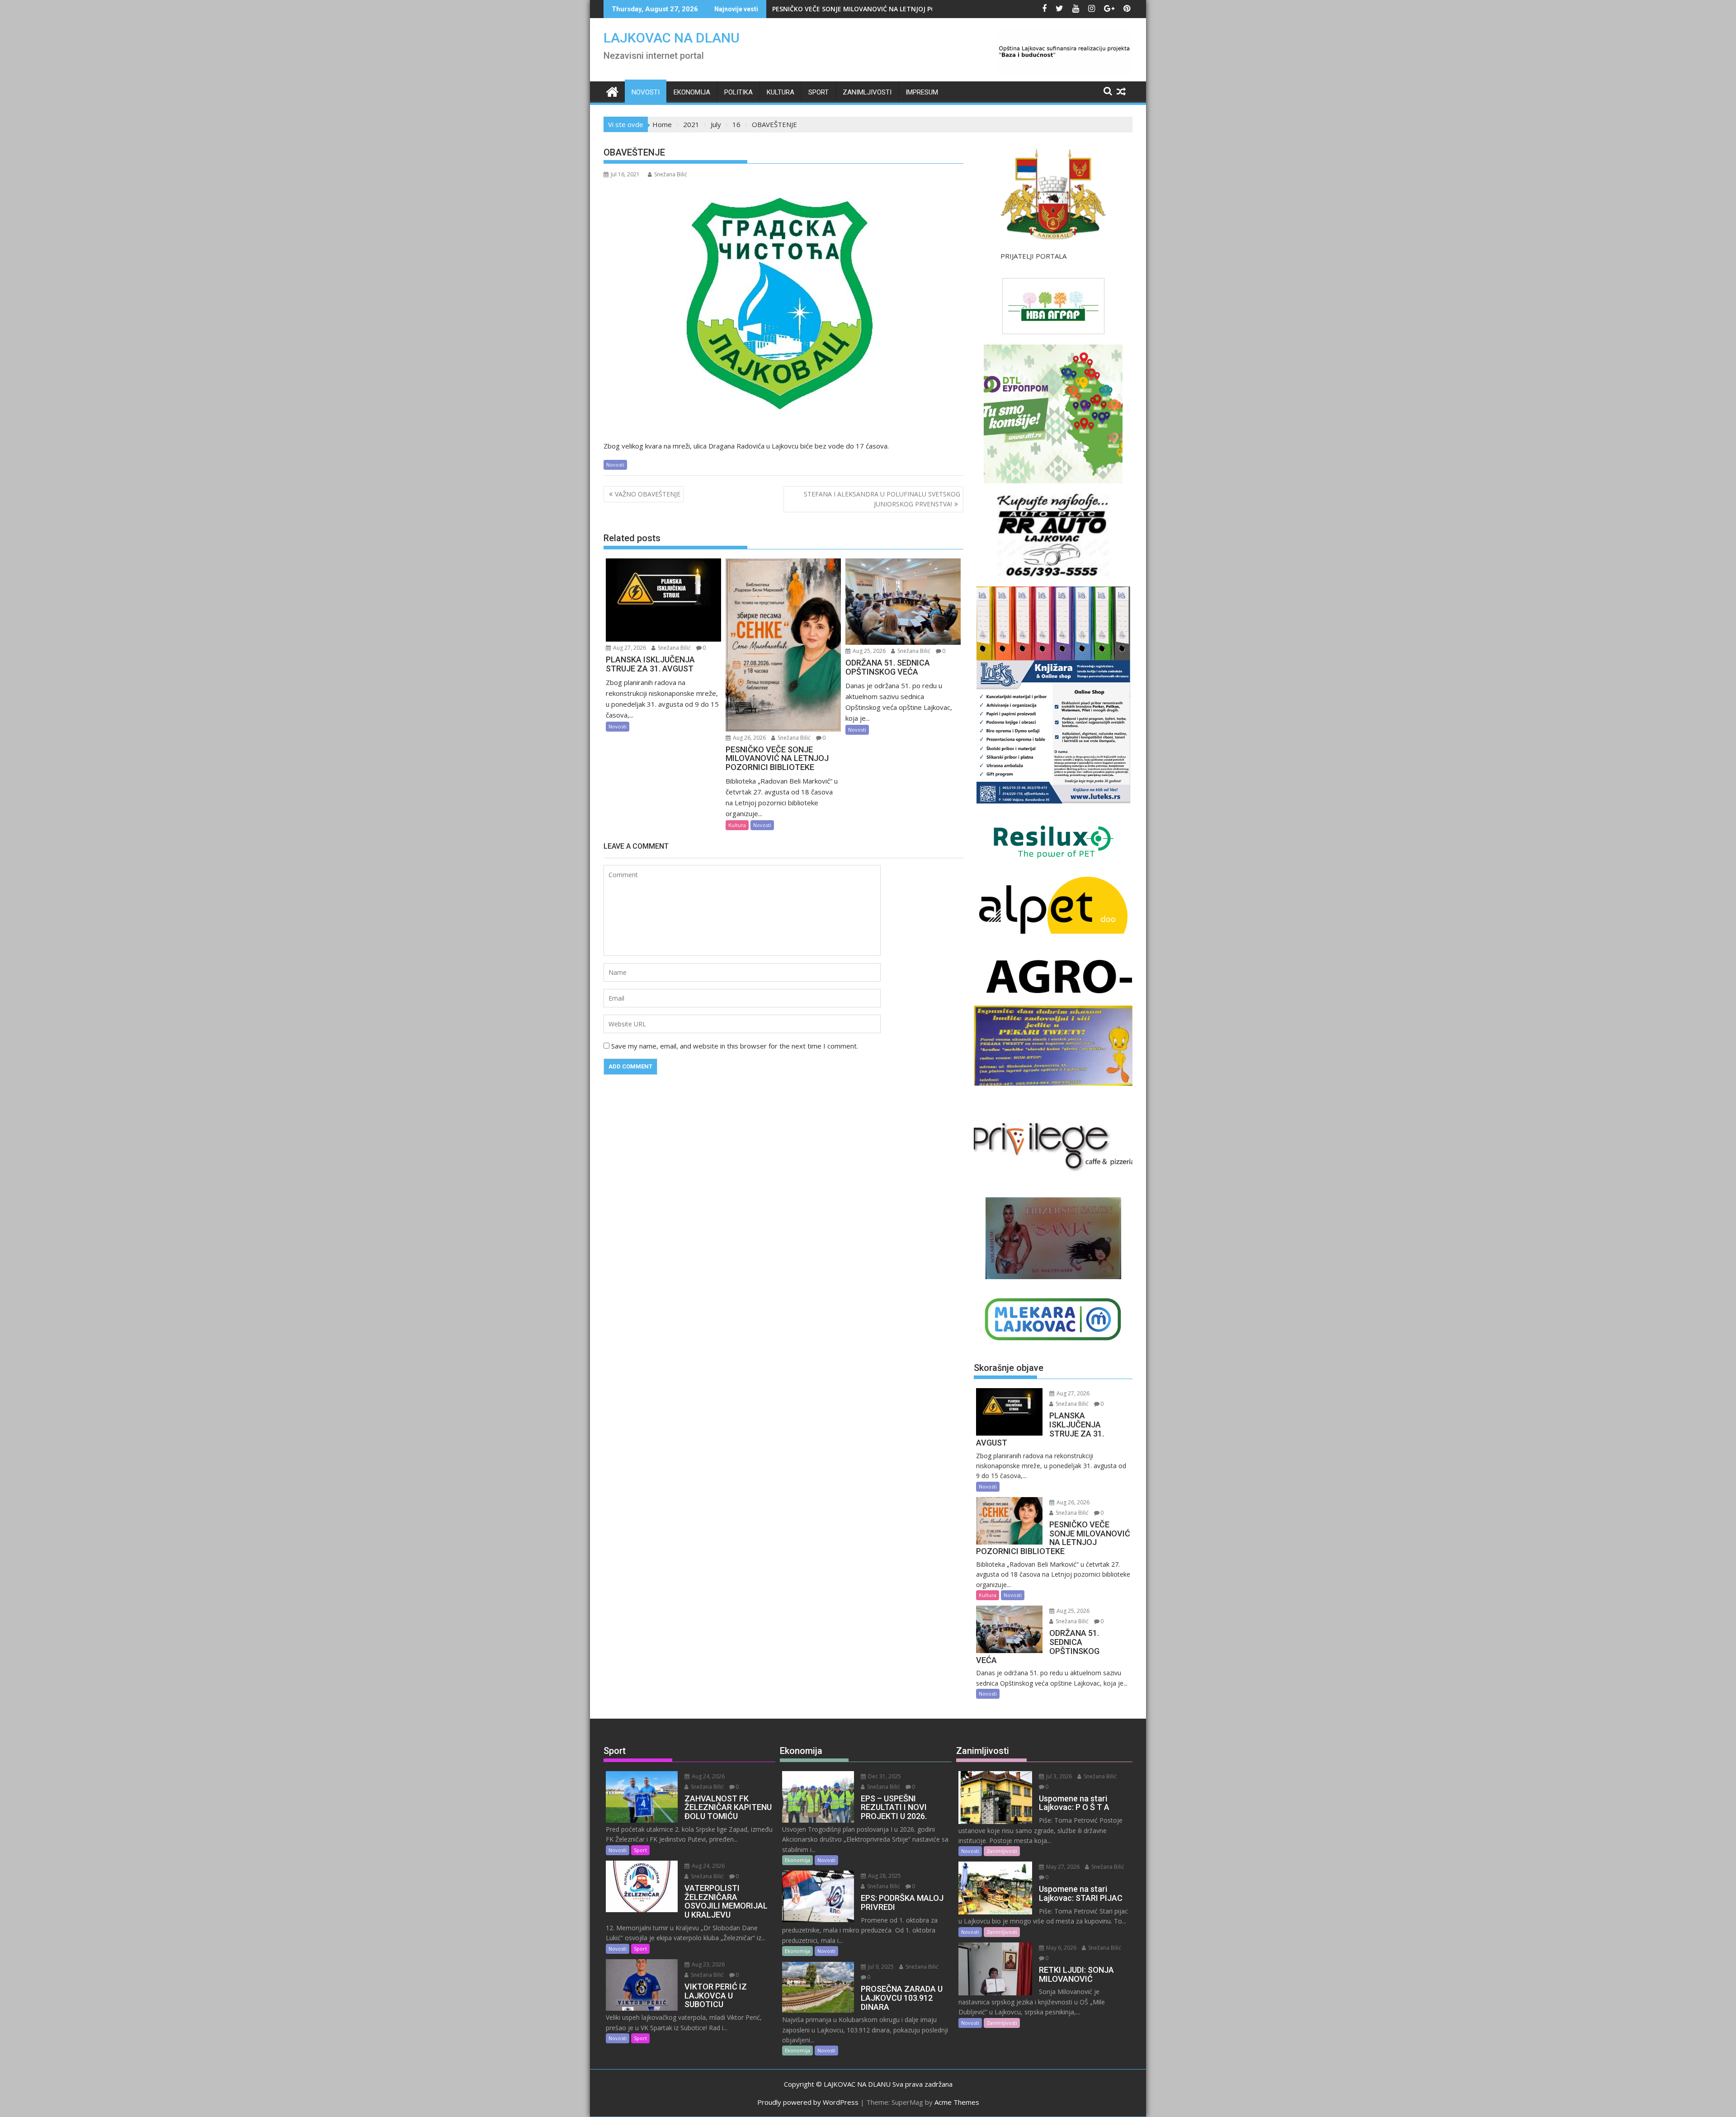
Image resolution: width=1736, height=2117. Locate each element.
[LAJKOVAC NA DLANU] (612, 91)
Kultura (781, 92)
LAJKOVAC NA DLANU (672, 38)
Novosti (646, 92)
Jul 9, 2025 (880, 1967)
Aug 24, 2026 (708, 1776)
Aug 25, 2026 (868, 651)
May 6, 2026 (1061, 1948)
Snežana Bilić (671, 174)
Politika (738, 92)
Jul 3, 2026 (1058, 1776)
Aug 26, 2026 (749, 738)
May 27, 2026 (1062, 1867)
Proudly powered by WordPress (808, 2102)
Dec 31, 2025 (884, 1776)
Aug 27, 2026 (629, 648)
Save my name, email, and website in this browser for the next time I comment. (735, 1046)
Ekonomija (692, 92)
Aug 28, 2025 (884, 1876)
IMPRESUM (922, 92)
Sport (818, 92)
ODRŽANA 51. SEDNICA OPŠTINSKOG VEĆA (845, 9)
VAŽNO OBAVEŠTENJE (648, 494)
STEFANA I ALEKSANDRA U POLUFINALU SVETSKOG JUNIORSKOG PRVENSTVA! (882, 499)
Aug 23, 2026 (708, 1964)
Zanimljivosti (867, 92)
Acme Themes (957, 2102)
